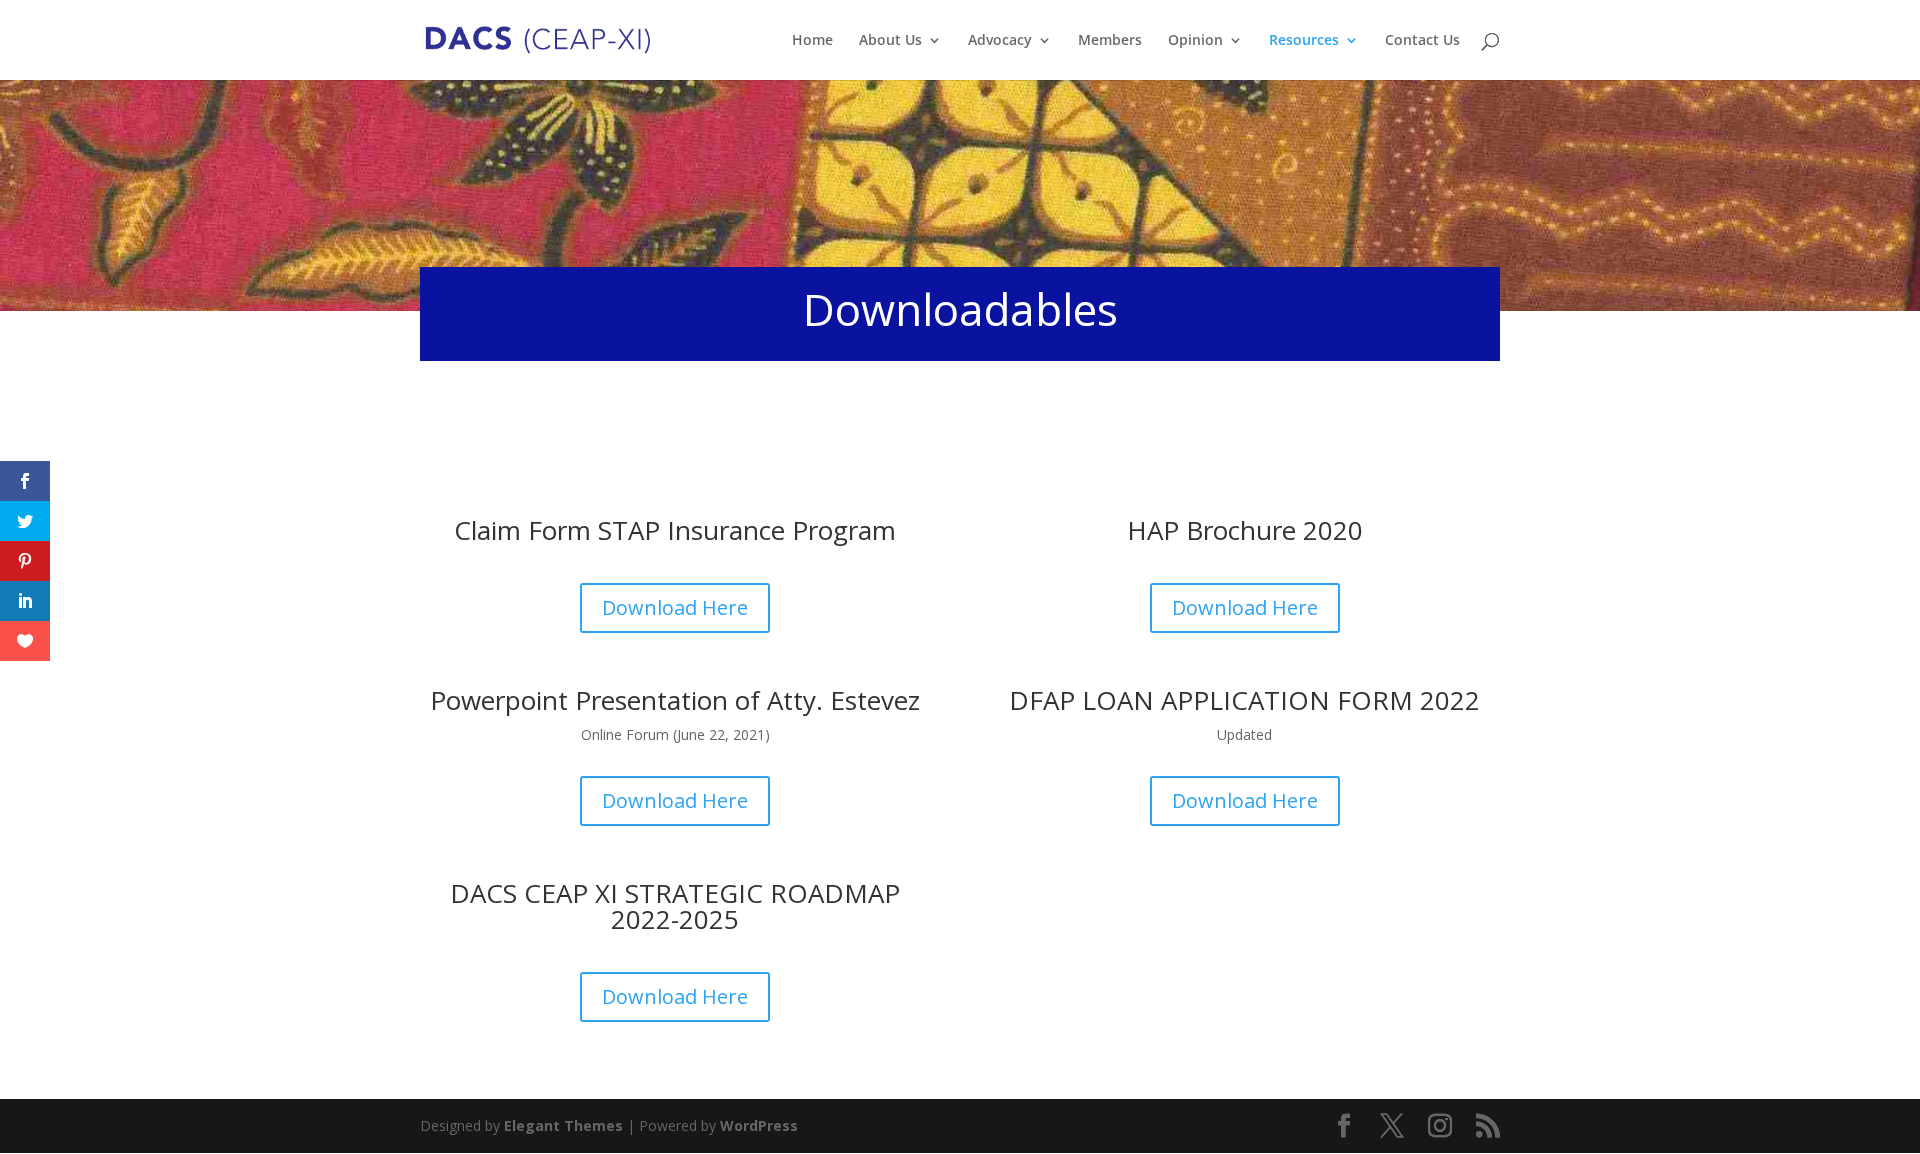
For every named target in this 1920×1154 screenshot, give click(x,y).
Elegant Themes (563, 1125)
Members (1110, 41)
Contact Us (1422, 41)
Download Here (675, 607)
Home (812, 41)
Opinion (1195, 41)
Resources (1304, 41)
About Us (890, 41)
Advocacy (1000, 41)
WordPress (759, 1125)
